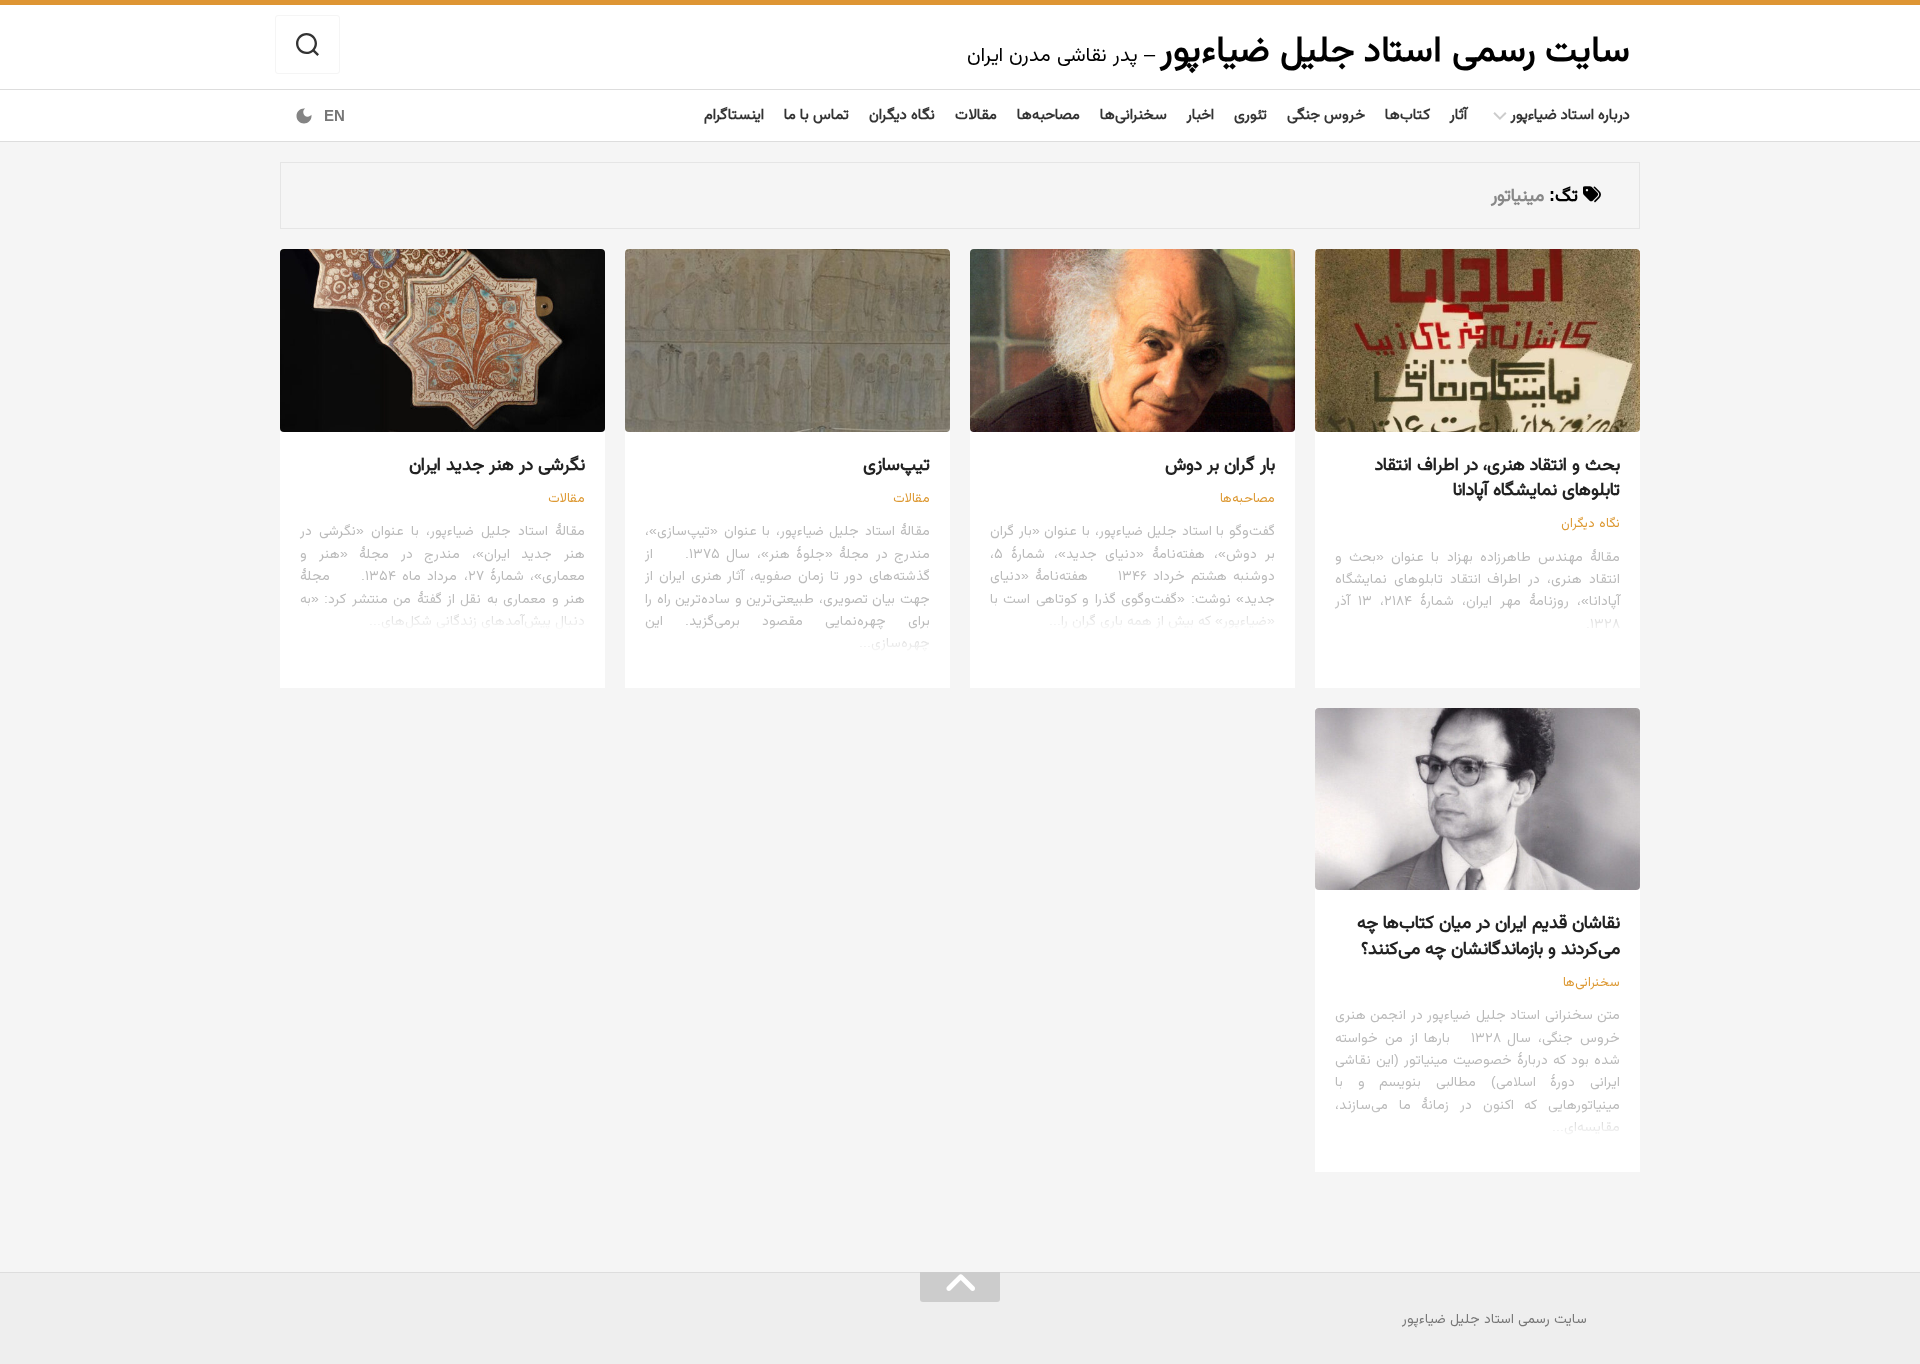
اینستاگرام (734, 113)
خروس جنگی (1326, 113)
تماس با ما (816, 113)
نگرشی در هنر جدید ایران (497, 464)
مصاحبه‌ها (1048, 113)
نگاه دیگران (902, 113)
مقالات (976, 113)
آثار (1458, 113)
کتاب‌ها (1407, 113)
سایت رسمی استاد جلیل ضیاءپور (1395, 48)
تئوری (1250, 113)
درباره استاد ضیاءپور (1570, 113)
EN (334, 115)
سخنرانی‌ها (1133, 113)
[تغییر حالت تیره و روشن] (304, 116)
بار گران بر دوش (1220, 464)
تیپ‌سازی (896, 464)
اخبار (1200, 113)
